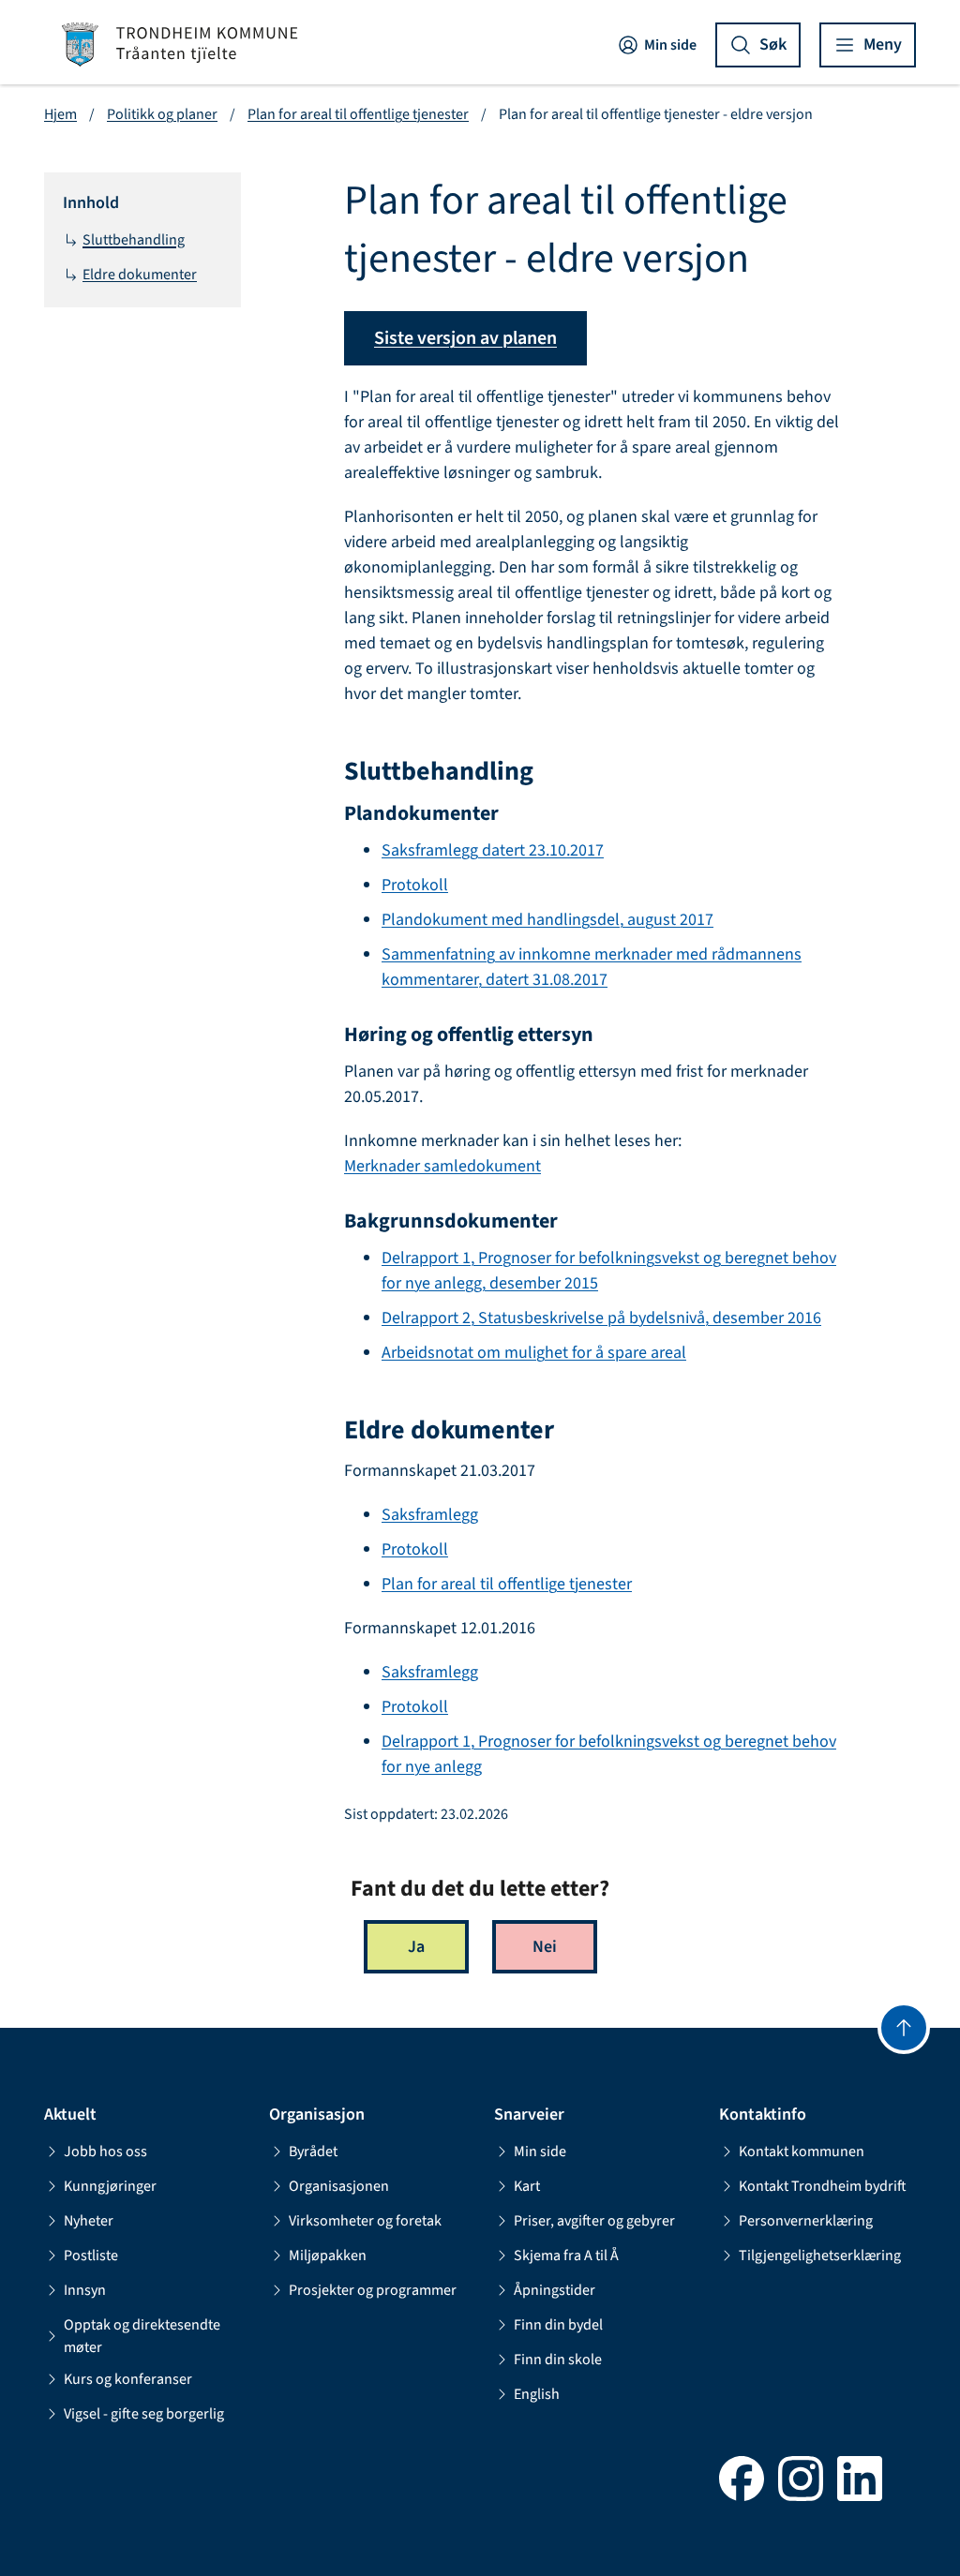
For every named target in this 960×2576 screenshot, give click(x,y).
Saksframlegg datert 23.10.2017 (493, 850)
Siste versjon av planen (465, 338)
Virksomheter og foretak (365, 2221)
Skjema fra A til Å (566, 2256)
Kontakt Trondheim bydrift (823, 2186)
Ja (416, 1947)
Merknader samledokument (442, 1166)
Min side (670, 45)
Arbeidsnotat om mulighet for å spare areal (534, 1353)
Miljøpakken (328, 2256)
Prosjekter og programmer (373, 2290)
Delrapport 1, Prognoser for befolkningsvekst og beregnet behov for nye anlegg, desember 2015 (609, 1271)
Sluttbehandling (134, 240)
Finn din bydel (558, 2325)
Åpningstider (555, 2290)
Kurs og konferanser (128, 2379)
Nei (545, 1947)
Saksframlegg (430, 1515)
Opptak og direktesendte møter (142, 2336)
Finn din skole (558, 2360)
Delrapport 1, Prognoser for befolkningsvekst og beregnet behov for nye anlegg (609, 1754)
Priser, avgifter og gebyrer (594, 2221)
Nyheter (89, 2221)
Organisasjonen (339, 2186)
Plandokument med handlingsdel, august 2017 (547, 920)
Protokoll (415, 885)
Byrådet (313, 2152)
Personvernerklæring (806, 2221)
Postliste (91, 2256)
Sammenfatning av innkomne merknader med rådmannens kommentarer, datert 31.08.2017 (592, 967)
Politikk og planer (162, 114)
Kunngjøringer (110, 2186)
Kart (527, 2186)
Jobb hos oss (105, 2152)
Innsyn (85, 2290)
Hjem (60, 114)
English (537, 2394)
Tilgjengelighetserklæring (820, 2256)
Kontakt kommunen (802, 2152)
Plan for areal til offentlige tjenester (358, 114)
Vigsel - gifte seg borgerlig (144, 2414)
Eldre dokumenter (140, 275)
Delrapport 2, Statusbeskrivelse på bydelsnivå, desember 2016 (601, 1318)
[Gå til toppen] (904, 2028)
